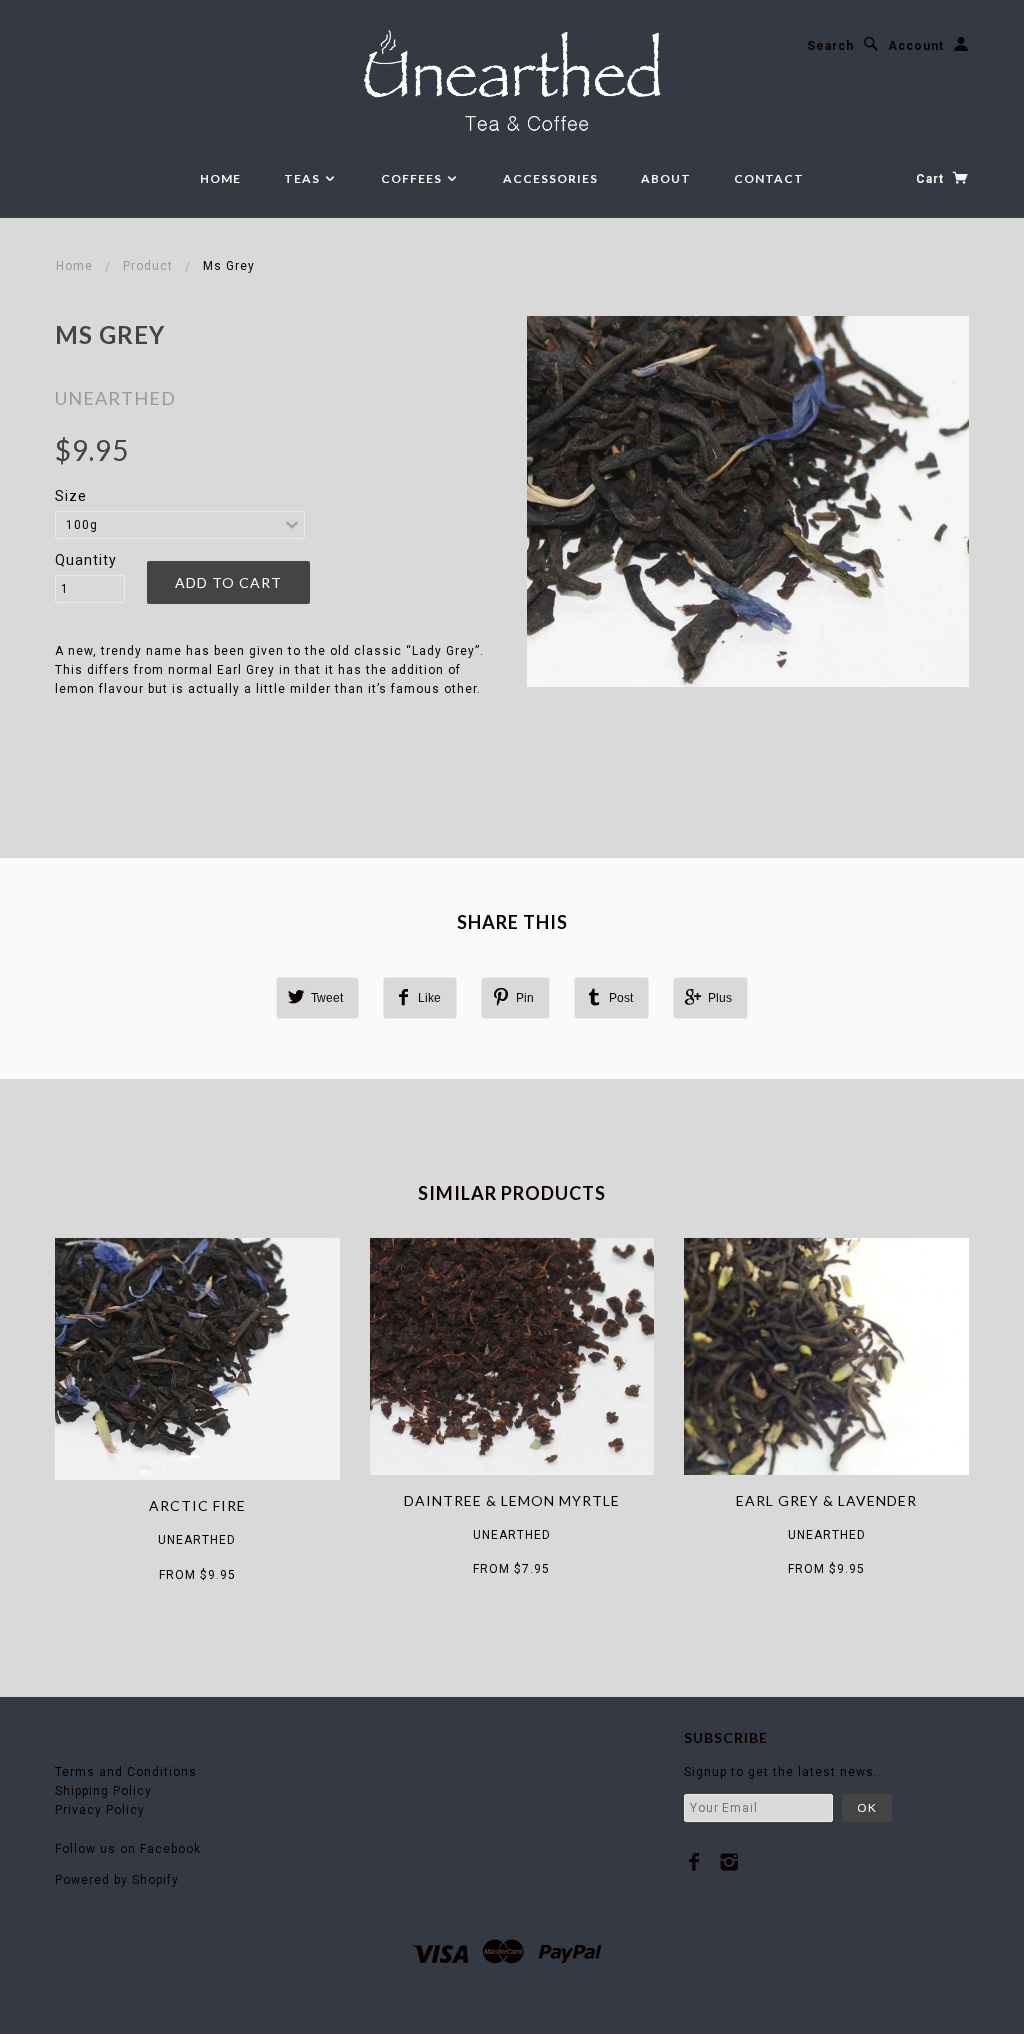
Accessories (550, 178)
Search (830, 46)
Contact (769, 178)
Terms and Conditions (126, 1772)
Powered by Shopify (117, 1880)
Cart (932, 179)
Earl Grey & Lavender (826, 1500)
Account (916, 46)
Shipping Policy (103, 1791)
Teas (303, 178)
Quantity (86, 560)
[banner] (512, 83)
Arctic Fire (197, 1505)
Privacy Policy (100, 1810)
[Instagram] (729, 1862)
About (666, 178)
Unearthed (115, 398)
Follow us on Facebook (128, 1849)
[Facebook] (694, 1862)
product (148, 266)
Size (71, 496)
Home (220, 178)
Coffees (413, 178)
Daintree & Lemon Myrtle (512, 1500)
